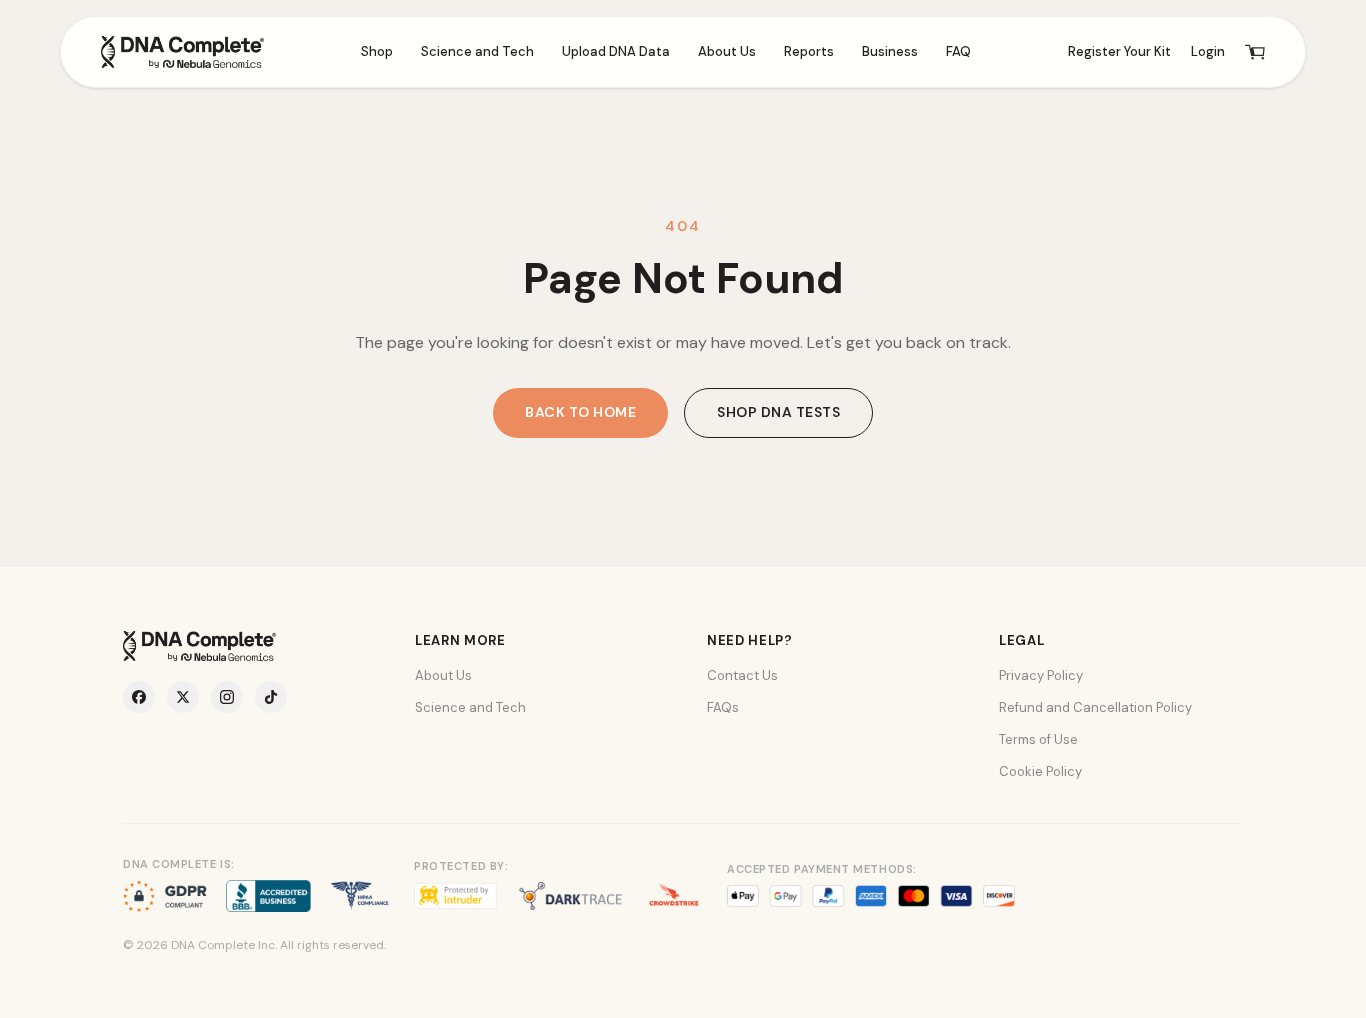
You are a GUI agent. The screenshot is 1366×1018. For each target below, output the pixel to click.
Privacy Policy (1041, 675)
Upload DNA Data (616, 51)
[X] (183, 697)
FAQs (723, 707)
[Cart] (1255, 52)
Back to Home (580, 412)
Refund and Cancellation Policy (1095, 707)
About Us (727, 51)
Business (890, 51)
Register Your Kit (1119, 51)
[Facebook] (139, 697)
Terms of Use (1038, 739)
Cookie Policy (1040, 771)
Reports (809, 51)
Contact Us (742, 675)
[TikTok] (271, 697)
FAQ (958, 51)
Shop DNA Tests (778, 412)
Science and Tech (477, 51)
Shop (377, 51)
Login (1208, 51)
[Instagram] (227, 697)
